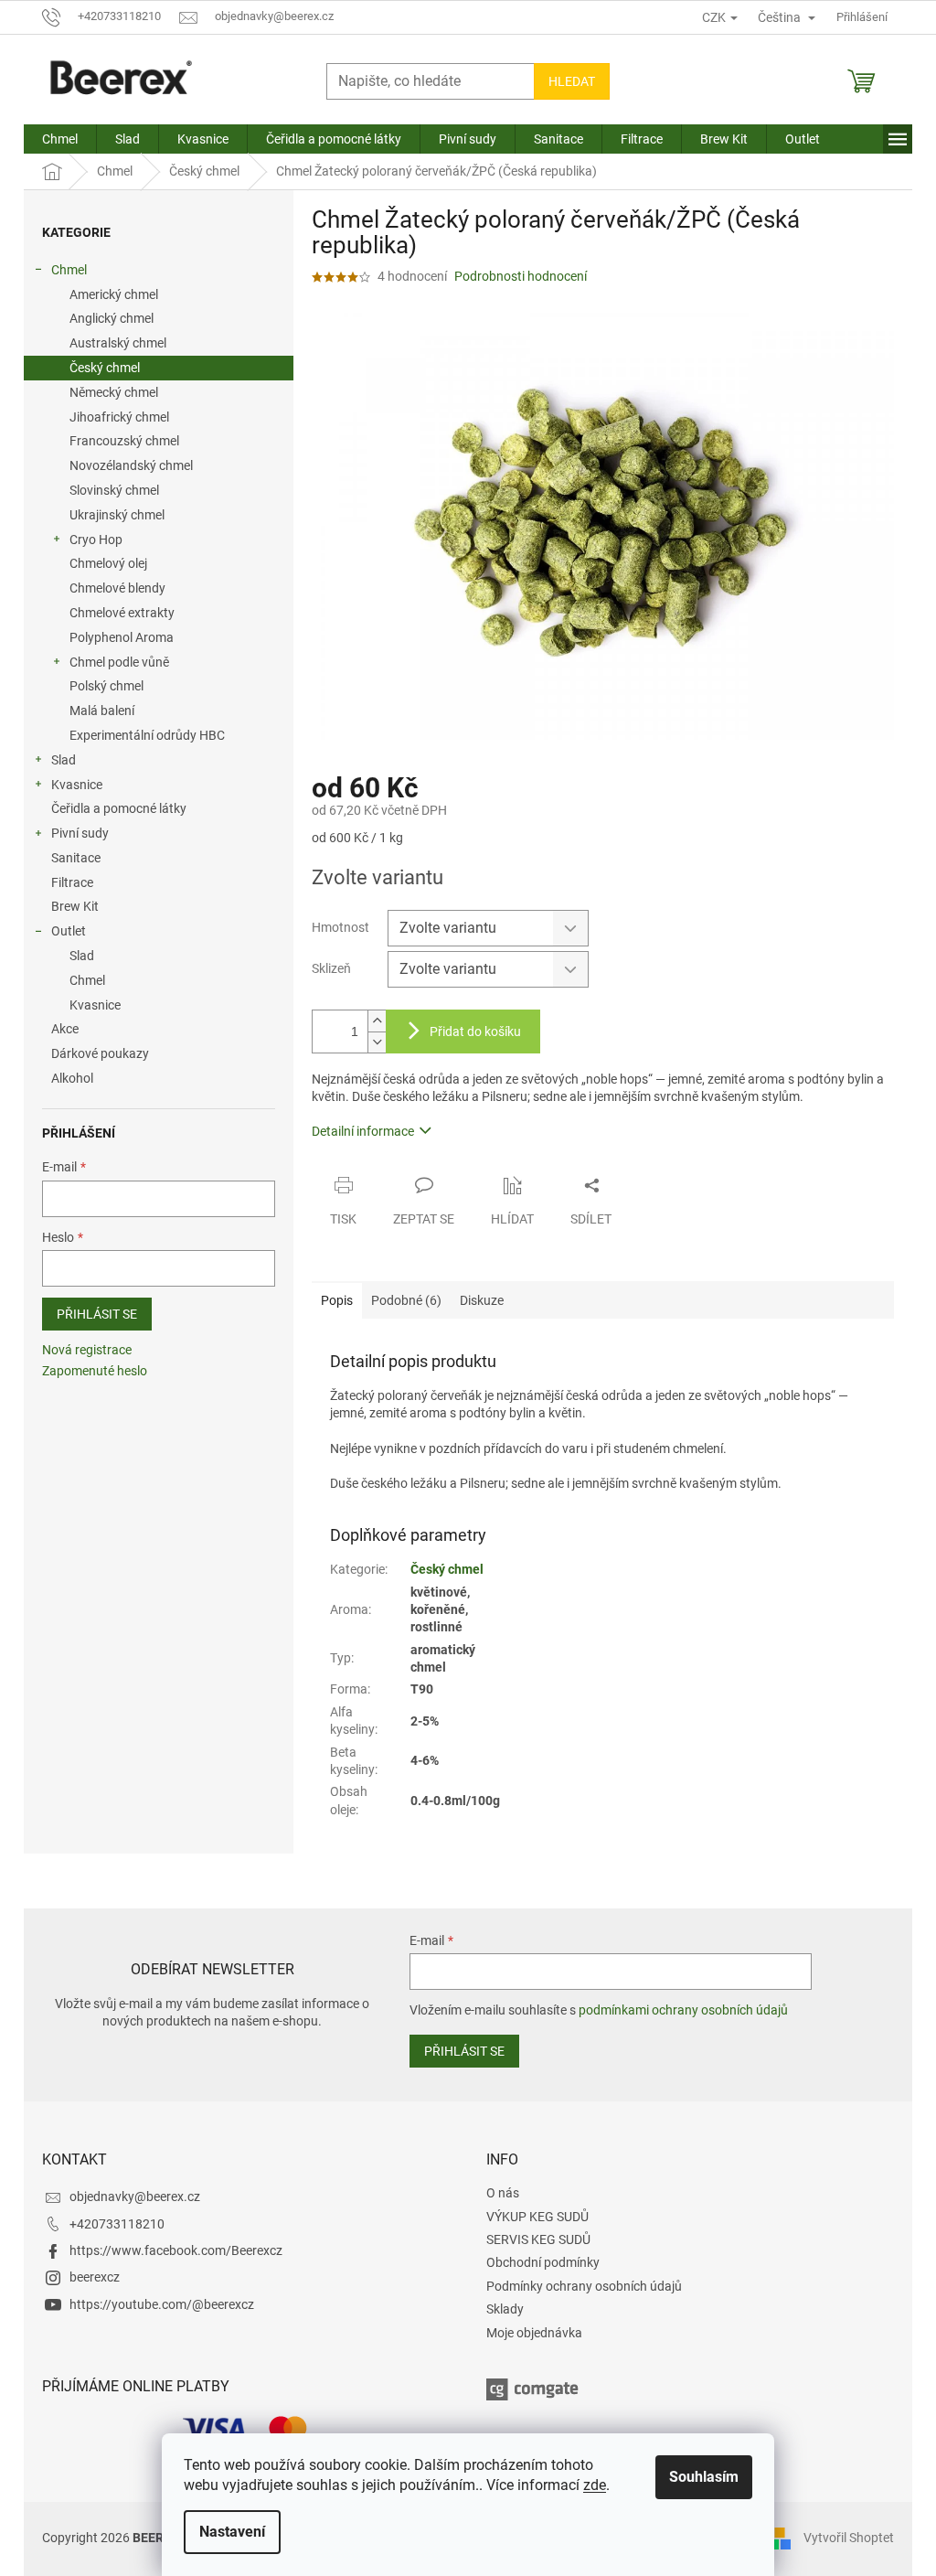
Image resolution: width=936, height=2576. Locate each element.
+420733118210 (117, 2224)
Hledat (572, 81)
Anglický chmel (112, 318)
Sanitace (76, 858)
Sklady (505, 2309)
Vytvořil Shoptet (849, 2538)
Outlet (69, 931)
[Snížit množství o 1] (377, 1042)
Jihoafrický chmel (119, 417)
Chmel (69, 270)
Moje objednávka (534, 2333)
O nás (503, 2193)
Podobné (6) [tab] (406, 1300)
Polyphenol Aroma (122, 637)
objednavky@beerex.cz (135, 2197)
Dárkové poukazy (100, 1053)
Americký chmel (114, 294)
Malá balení (102, 711)
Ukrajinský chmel (117, 515)
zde (595, 2485)
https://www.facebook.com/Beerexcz (176, 2250)
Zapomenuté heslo (95, 1371)
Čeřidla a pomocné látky (119, 808)
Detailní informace (363, 1131)
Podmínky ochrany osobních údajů (584, 2286)
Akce (65, 1029)
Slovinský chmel (114, 490)
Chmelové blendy (117, 588)
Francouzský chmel (124, 441)
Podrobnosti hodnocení (521, 276)
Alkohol (72, 1078)
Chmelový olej (108, 563)
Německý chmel (114, 392)
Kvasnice (77, 785)
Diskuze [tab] (482, 1300)
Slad (64, 760)
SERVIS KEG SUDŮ (538, 2239)
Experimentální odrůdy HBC (147, 735)
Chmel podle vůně (119, 662)
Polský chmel (106, 686)
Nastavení (232, 2532)
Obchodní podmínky (543, 2262)
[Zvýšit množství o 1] (377, 1021)
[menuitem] (60, 139)
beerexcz (95, 2277)
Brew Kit (75, 906)
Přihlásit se (97, 1314)
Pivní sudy (80, 833)
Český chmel (105, 368)
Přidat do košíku (475, 1031)
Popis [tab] (337, 1300)
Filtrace (72, 882)
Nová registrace (87, 1350)
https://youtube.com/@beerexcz (162, 2304)
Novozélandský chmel (131, 465)
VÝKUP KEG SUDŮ (537, 2217)
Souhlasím (704, 2477)
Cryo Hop (96, 540)
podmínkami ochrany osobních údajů (683, 2010)
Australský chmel (118, 343)
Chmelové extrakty (122, 613)
